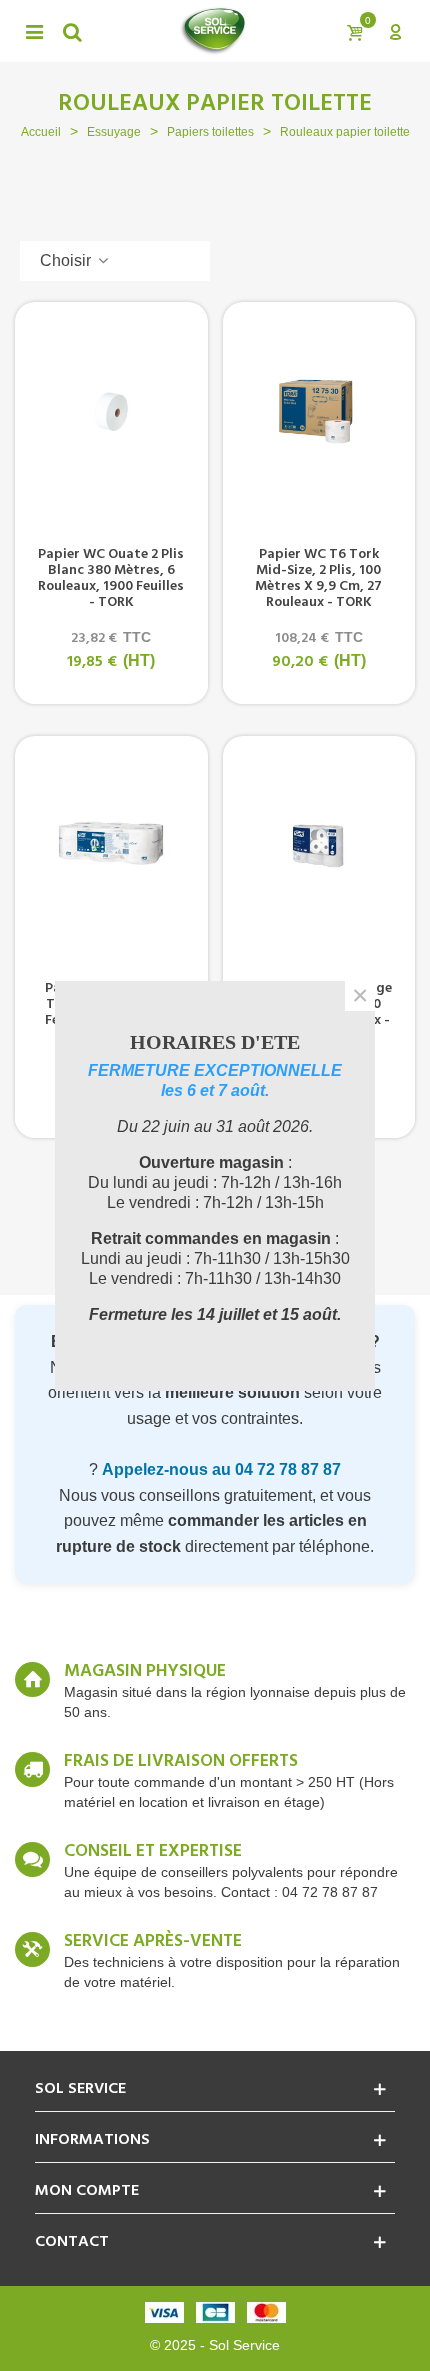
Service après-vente (153, 1942)
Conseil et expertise (153, 1852)
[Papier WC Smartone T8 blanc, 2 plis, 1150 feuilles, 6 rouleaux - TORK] (111, 846)
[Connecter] (395, 31)
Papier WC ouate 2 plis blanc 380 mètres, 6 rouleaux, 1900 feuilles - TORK (111, 579)
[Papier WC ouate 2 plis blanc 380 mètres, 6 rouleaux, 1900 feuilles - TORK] (111, 412)
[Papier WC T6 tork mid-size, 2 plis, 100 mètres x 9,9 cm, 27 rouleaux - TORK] (319, 412)
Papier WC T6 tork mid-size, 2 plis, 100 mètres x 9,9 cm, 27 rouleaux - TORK (318, 579)
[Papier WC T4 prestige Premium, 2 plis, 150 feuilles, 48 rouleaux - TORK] (319, 846)
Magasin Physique (145, 1672)
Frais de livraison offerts (181, 1762)
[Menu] (34, 31)
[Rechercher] (72, 31)
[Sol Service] (213, 31)
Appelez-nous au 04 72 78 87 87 (221, 1469)
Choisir (67, 260)
